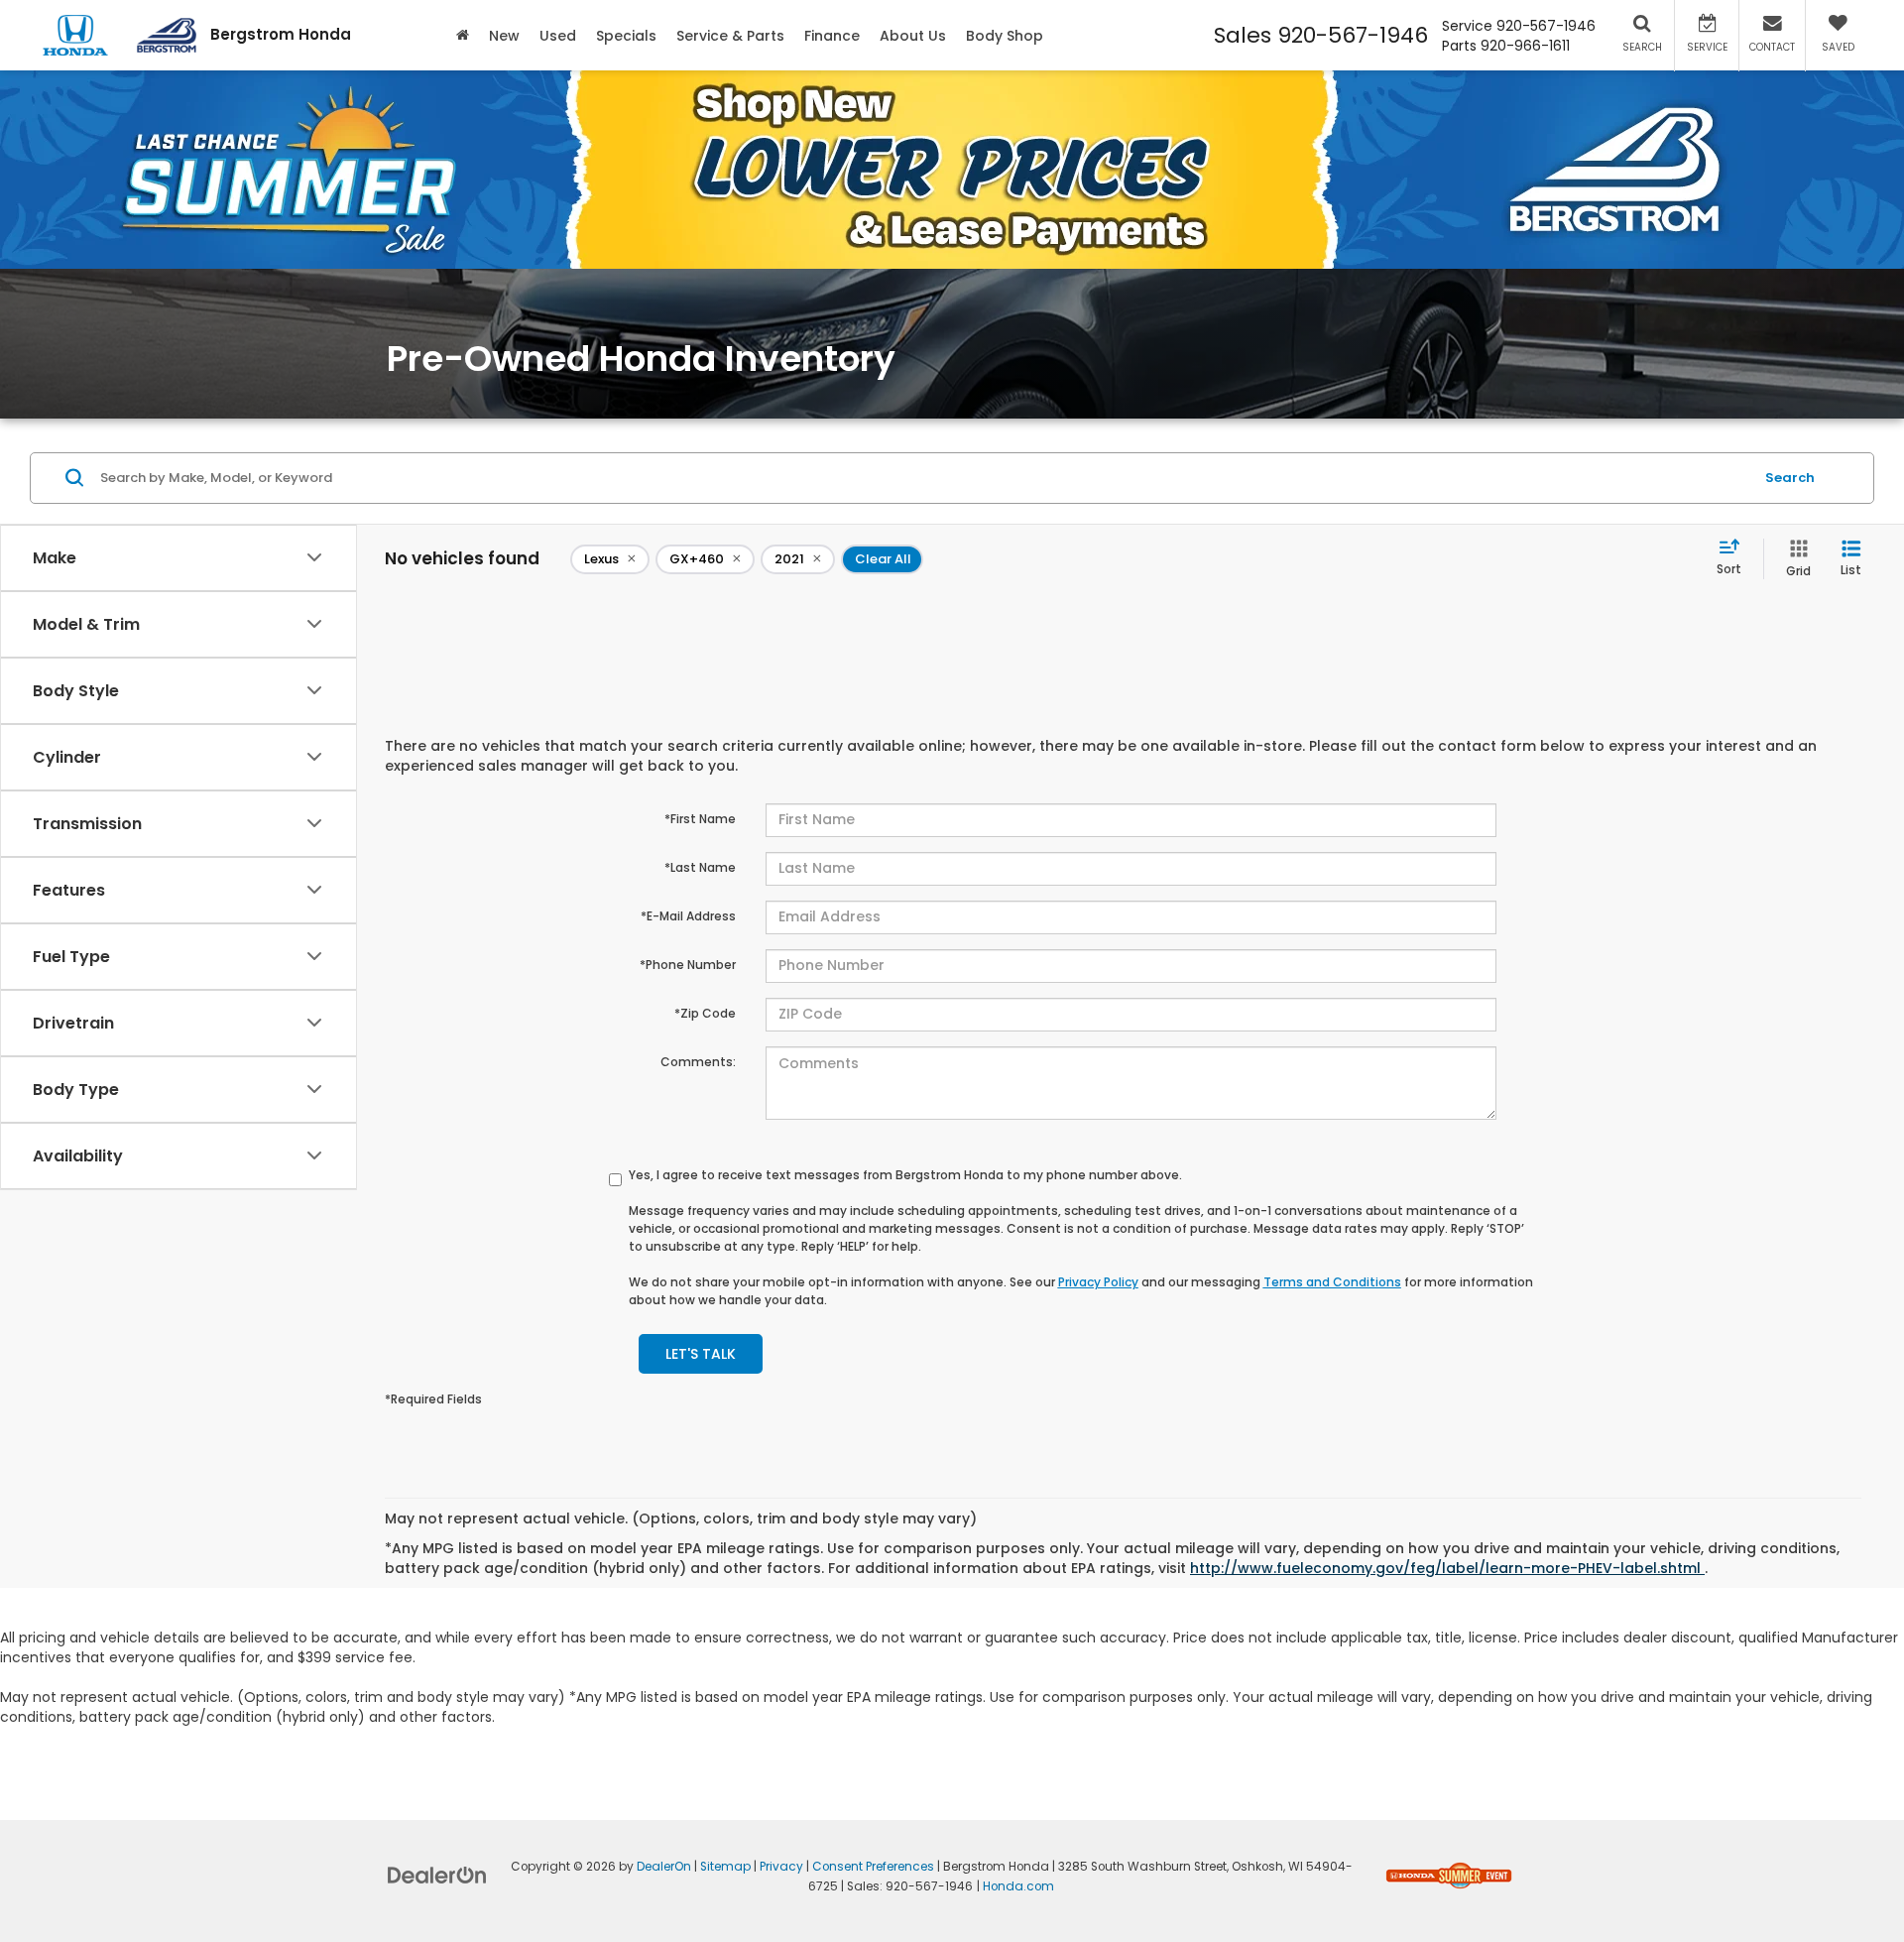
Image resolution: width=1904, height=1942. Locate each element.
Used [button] (558, 36)
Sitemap (725, 1867)
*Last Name (700, 867)
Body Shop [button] (1005, 36)
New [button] (504, 36)
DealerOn (664, 1867)
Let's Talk (701, 1354)
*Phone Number (688, 965)
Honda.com (1018, 1886)
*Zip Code (705, 1013)
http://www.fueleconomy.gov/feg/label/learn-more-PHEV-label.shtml (1447, 1568)
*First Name (700, 819)
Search (1790, 477)
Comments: (698, 1062)
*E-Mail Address (688, 916)
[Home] (463, 35)
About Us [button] (913, 36)
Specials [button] (626, 36)
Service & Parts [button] (730, 36)
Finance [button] (832, 36)
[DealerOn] (437, 1875)
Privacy (781, 1867)
